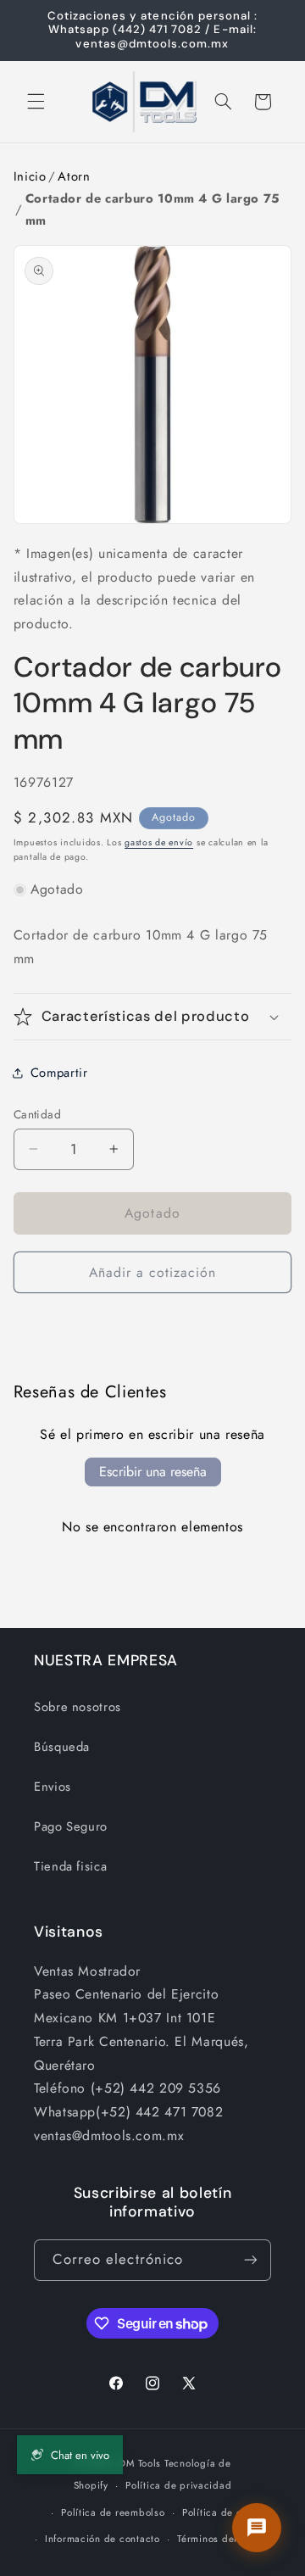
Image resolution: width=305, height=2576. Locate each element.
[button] (36, 102)
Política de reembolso (113, 2512)
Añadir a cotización (153, 1272)
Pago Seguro (71, 1826)
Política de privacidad (178, 2485)
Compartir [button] (59, 1073)
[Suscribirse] (251, 2260)
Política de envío (222, 2512)
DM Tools (140, 2463)
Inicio (30, 176)
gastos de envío (159, 842)
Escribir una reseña (153, 1472)
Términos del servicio (227, 2539)
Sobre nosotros (78, 1707)
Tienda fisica (70, 1866)
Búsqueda (62, 1747)
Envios (53, 1787)
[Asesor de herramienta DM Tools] (257, 2528)
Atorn (74, 176)
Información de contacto (103, 2539)
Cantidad (37, 1114)
